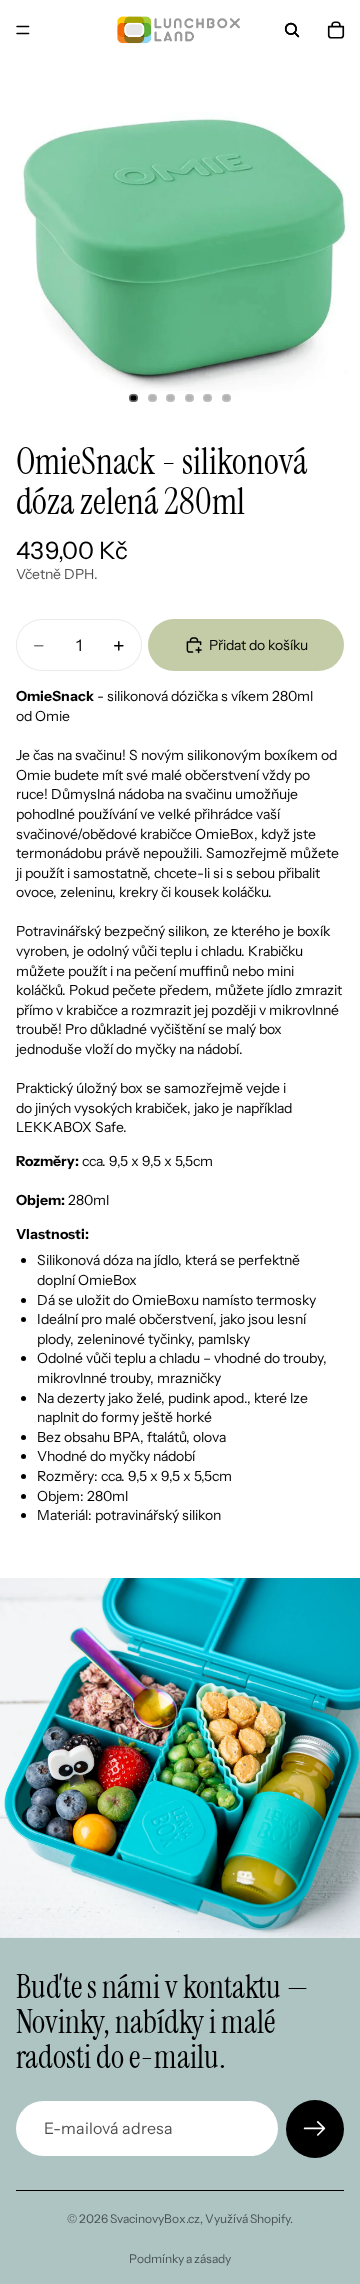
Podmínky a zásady (180, 2258)
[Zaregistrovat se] (315, 2129)
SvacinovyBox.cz (155, 2218)
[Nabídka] (23, 30)
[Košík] (336, 30)
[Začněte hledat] (292, 30)
